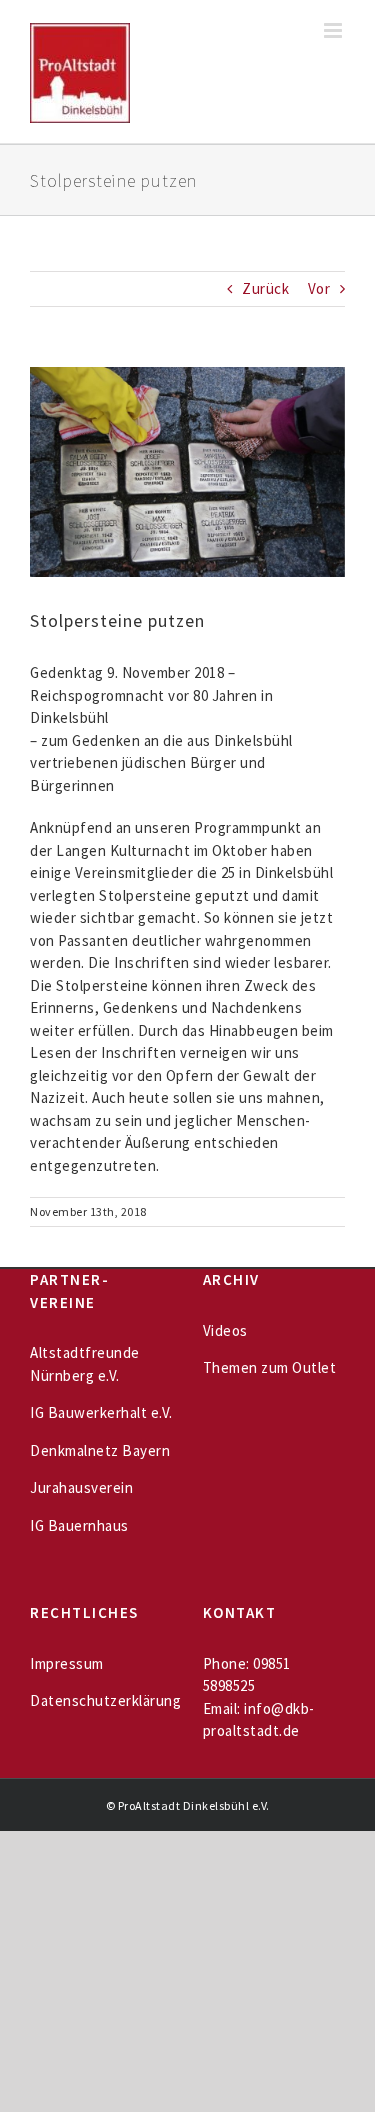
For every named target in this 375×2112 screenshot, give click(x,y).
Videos (225, 1330)
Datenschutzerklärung (105, 1700)
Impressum (67, 1663)
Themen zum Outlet (270, 1367)
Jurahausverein (81, 1487)
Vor (319, 288)
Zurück (265, 288)
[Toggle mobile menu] (335, 30)
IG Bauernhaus (79, 1525)
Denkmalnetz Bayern (100, 1450)
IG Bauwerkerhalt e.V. (101, 1412)
